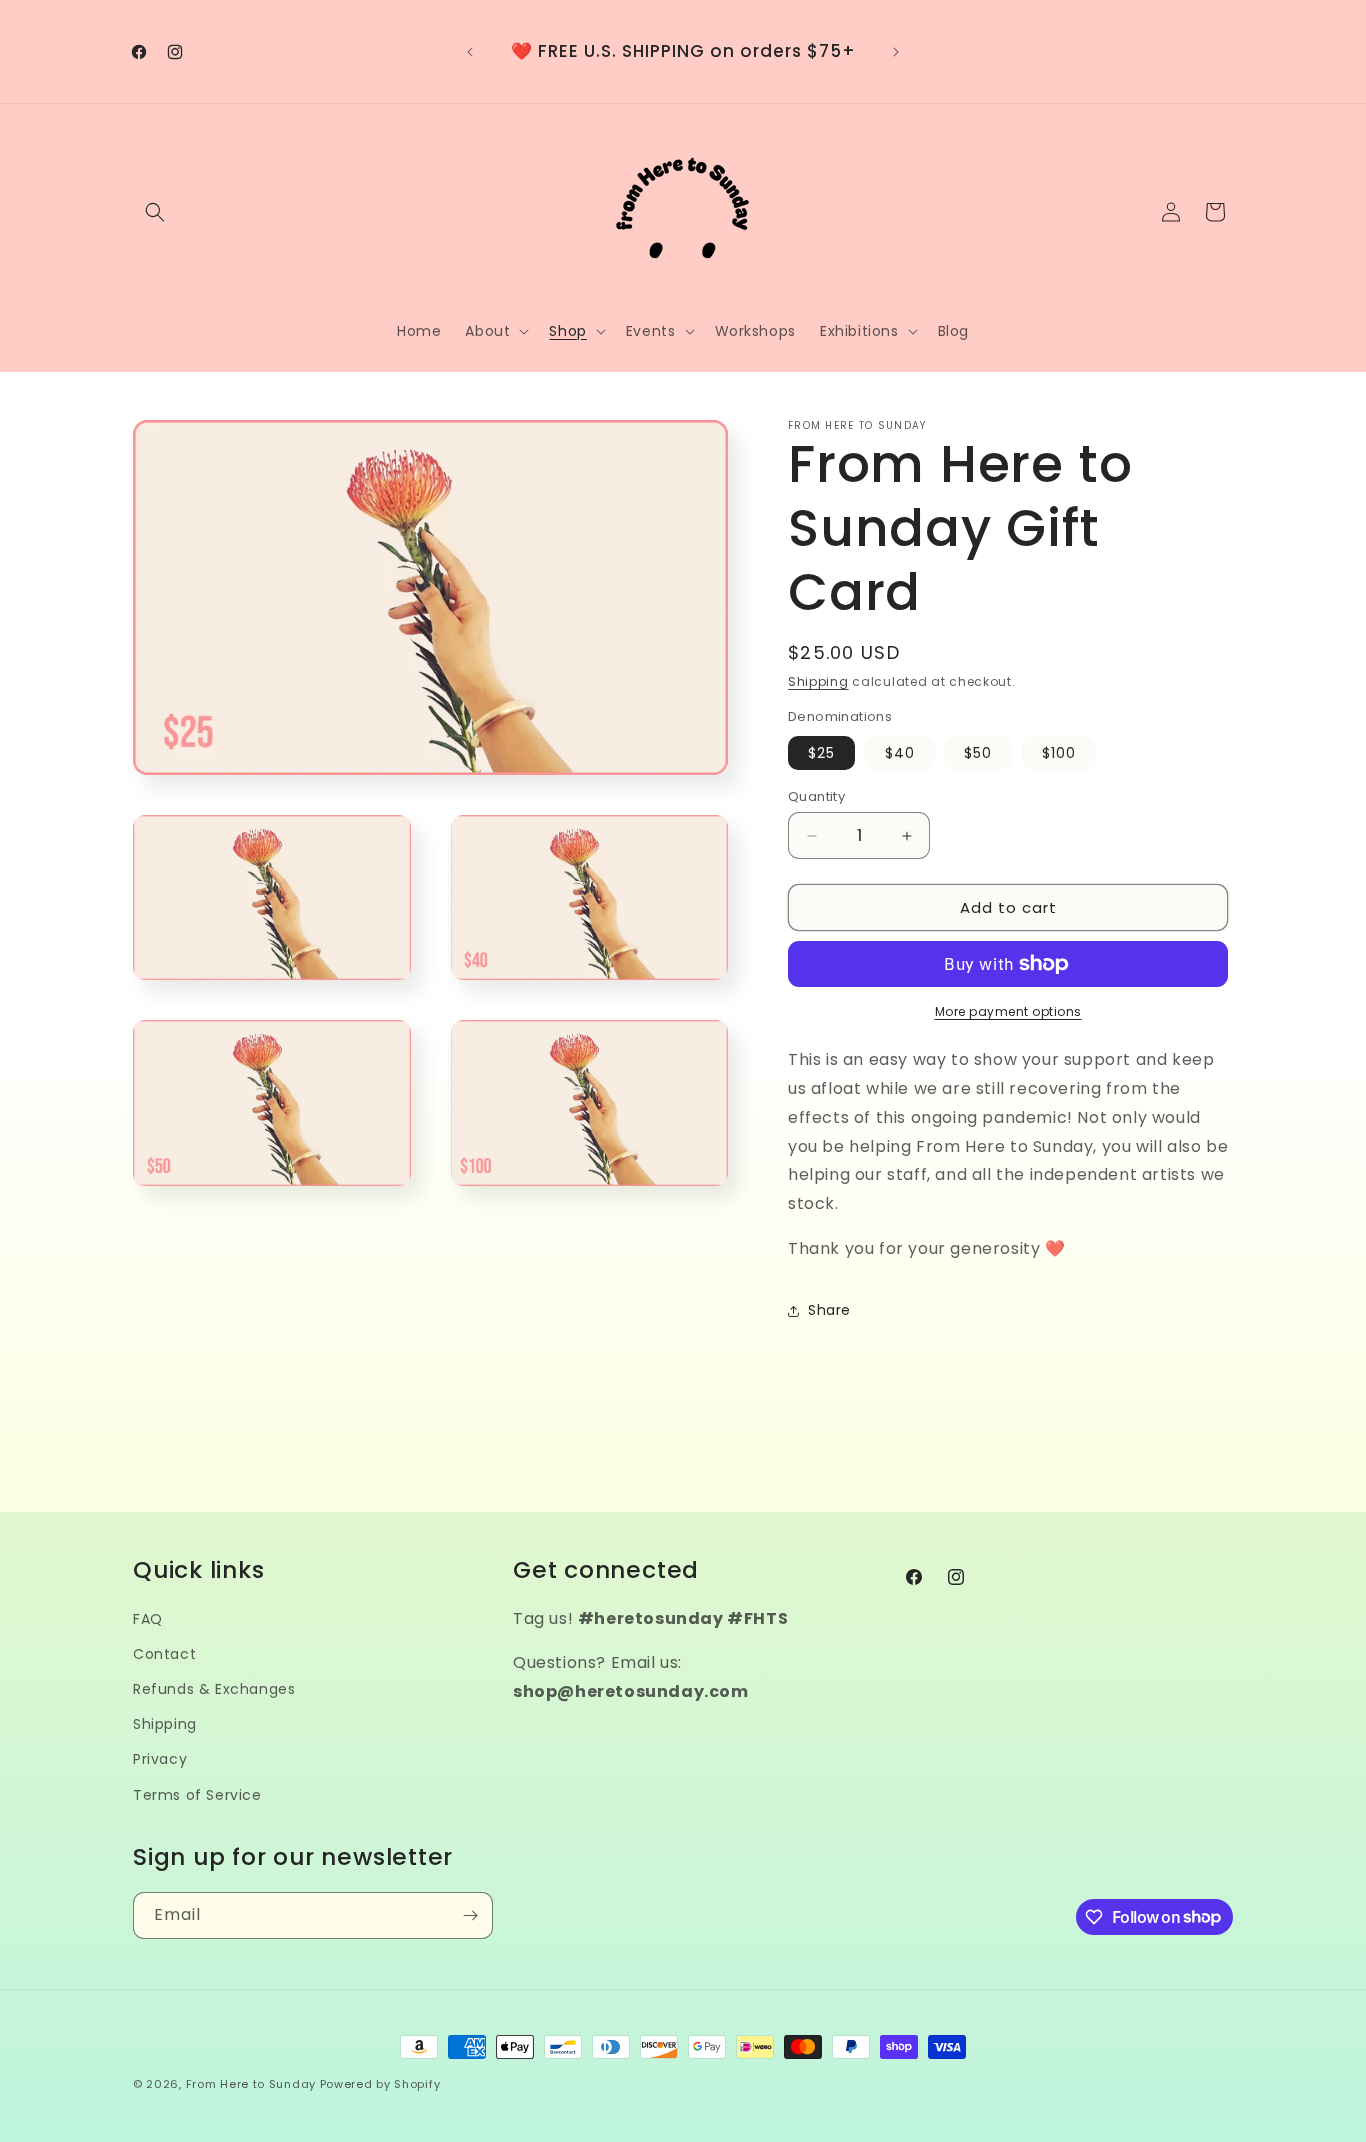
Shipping (818, 681)
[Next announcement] (896, 52)
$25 (821, 753)
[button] (155, 212)
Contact (164, 1654)
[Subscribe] (470, 1915)
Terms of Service (197, 1795)
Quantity (816, 796)
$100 (1059, 753)
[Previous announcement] (470, 52)
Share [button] (829, 1310)
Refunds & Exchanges (214, 1689)
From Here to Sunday (251, 2084)
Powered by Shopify (380, 2084)
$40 (900, 753)
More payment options (1008, 1011)
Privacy (160, 1759)
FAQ (148, 1619)
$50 (978, 753)
